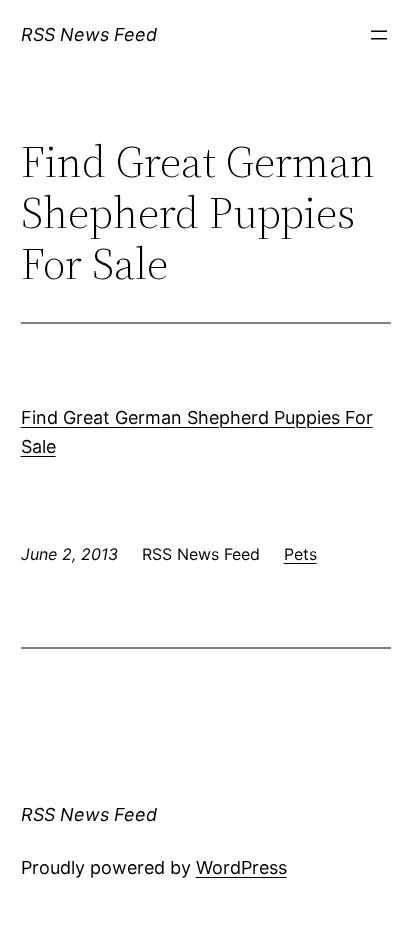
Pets (300, 554)
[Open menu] (379, 35)
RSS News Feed (89, 34)
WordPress (241, 867)
